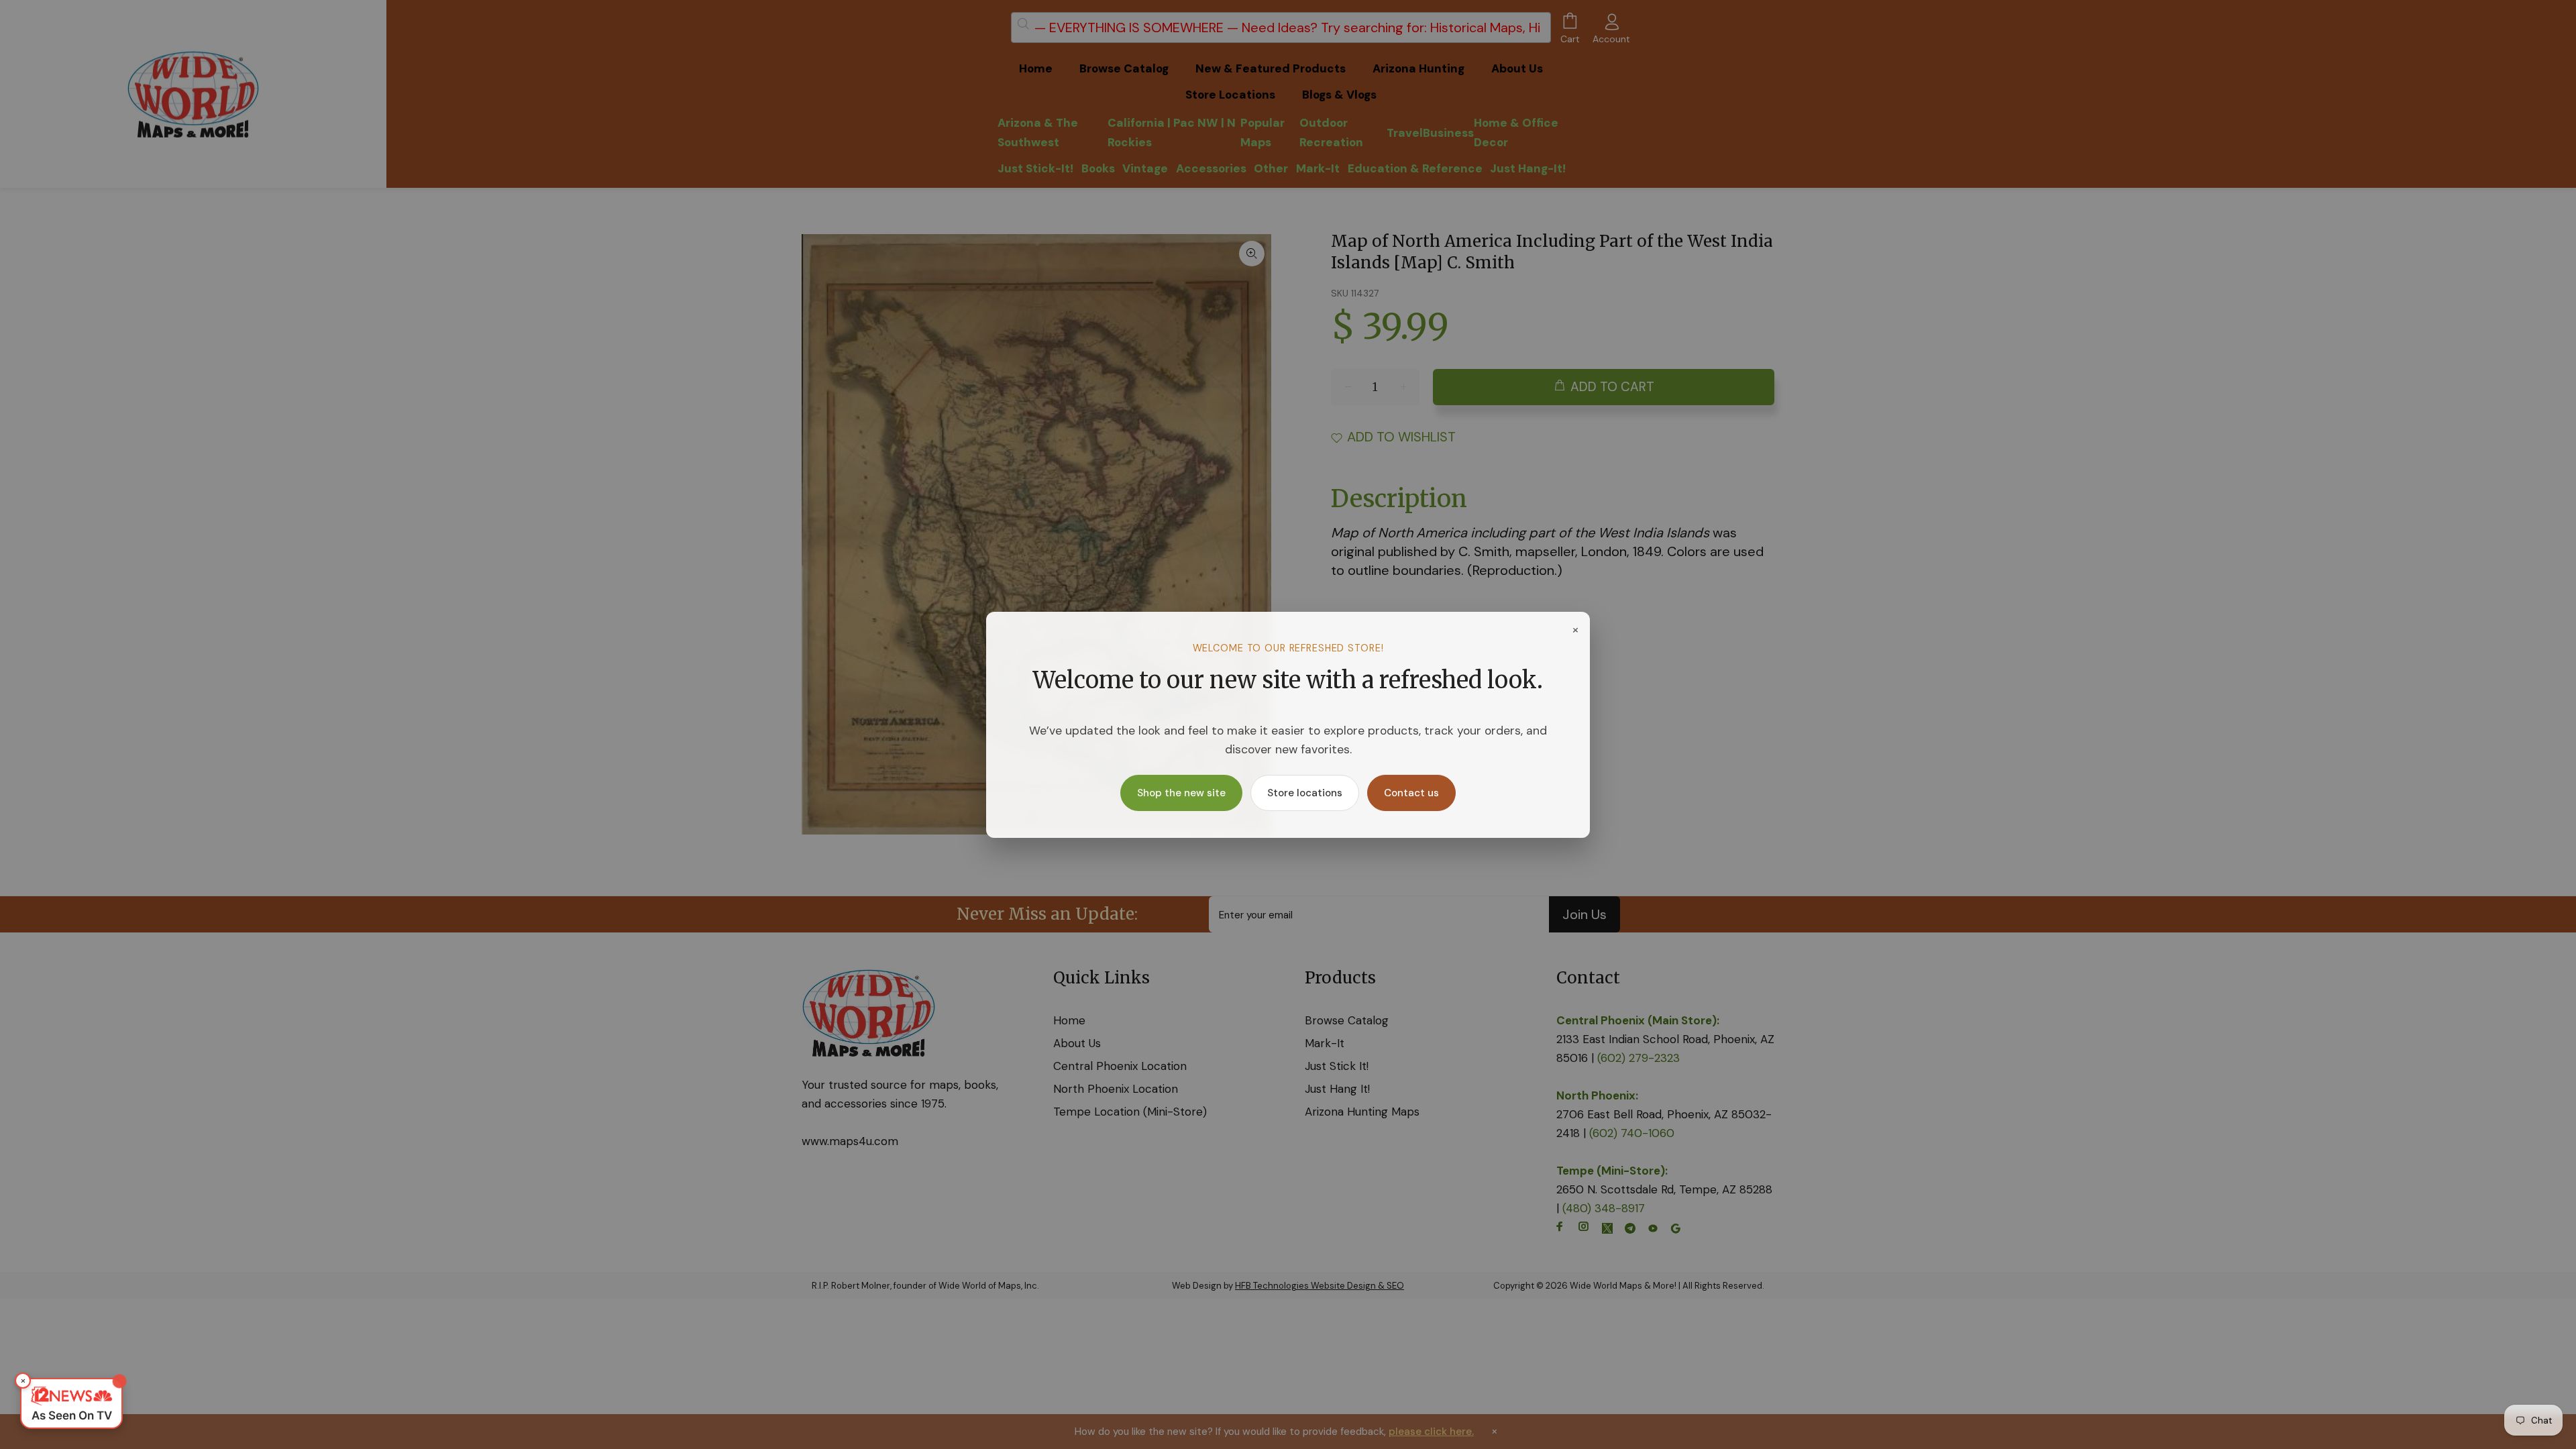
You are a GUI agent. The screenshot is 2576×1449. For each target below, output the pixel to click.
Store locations (1305, 793)
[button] (71, 1403)
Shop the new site (1181, 793)
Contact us (1411, 793)
